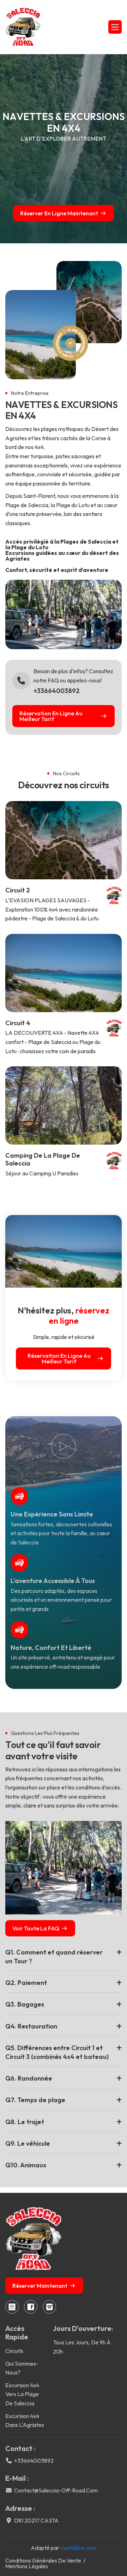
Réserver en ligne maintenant (59, 213)
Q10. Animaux (26, 2165)
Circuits (14, 2351)
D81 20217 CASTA (36, 2520)
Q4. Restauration (31, 2026)
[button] (115, 27)
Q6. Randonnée (29, 2078)
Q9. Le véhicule (28, 2143)
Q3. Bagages (25, 2004)
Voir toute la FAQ (36, 1928)
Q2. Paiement (26, 1983)
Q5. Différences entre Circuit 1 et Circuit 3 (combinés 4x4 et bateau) (57, 2052)
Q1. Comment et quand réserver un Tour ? (54, 1957)
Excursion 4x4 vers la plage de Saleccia (22, 2394)
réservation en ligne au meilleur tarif (51, 716)
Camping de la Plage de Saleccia (43, 1159)
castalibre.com (78, 2548)
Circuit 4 (18, 1023)
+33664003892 (57, 691)
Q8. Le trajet (25, 2122)
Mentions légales (27, 2566)
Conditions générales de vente (43, 2560)
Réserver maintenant (40, 2286)
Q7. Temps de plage (35, 2100)
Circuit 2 (18, 890)
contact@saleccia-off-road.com (56, 2490)
